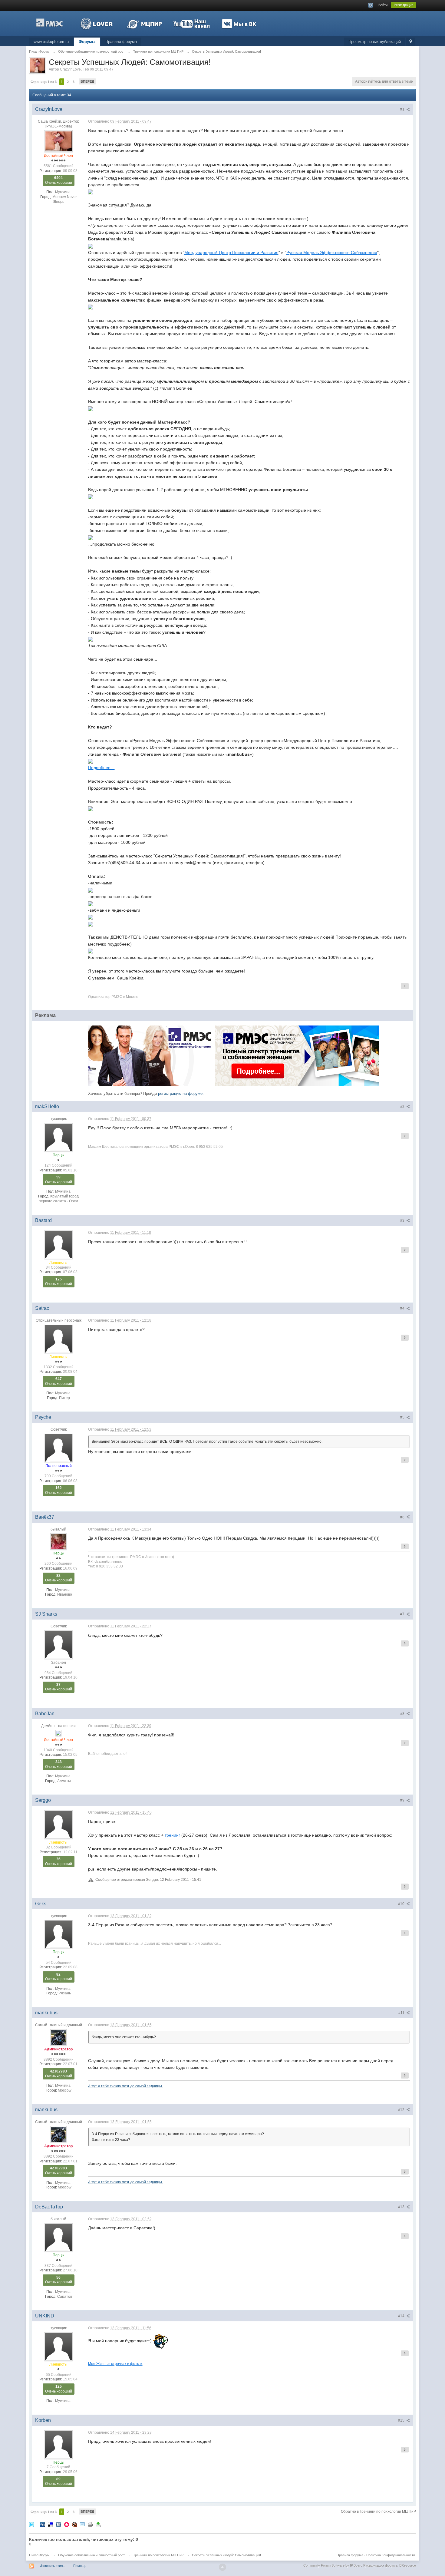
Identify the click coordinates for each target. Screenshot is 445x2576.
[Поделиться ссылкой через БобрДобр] (74, 2524)
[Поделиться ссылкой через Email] (82, 2524)
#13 (402, 2207)
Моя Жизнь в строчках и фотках (115, 2364)
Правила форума (121, 42)
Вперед (87, 81)
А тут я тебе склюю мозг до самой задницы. (125, 2086)
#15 (402, 2420)
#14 (402, 2316)
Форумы (87, 42)
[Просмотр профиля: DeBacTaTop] (58, 2237)
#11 (402, 2013)
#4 (403, 1308)
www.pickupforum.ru (51, 42)
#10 (402, 1904)
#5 (403, 1417)
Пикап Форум (39, 2555)
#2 (403, 1107)
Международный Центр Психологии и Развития (231, 253)
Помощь (80, 2566)
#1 (403, 109)
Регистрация (404, 5)
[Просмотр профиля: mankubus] (58, 2037)
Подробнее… (101, 768)
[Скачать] (98, 2524)
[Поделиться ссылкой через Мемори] (67, 2524)
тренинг (173, 1835)
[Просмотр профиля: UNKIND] (58, 2346)
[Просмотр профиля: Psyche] (58, 1448)
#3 (403, 1220)
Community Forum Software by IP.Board (333, 2565)
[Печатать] (90, 2524)
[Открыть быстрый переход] (411, 42)
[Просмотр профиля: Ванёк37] (58, 1541)
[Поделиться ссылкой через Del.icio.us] (50, 2524)
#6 (403, 1517)
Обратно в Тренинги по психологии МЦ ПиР (378, 2512)
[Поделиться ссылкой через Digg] (42, 2524)
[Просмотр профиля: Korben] (58, 2444)
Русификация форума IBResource (389, 2565)
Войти (383, 5)
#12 (402, 2110)
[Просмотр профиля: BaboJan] (58, 1733)
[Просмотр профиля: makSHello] (58, 1137)
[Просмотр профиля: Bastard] (58, 1244)
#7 (403, 1614)
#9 (403, 1800)
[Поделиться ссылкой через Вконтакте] (58, 2524)
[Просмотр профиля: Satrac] (58, 1339)
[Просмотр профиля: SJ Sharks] (58, 1644)
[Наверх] (222, 2567)
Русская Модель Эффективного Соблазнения (332, 253)
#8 (403, 1714)
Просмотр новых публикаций (375, 42)
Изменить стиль (52, 2566)
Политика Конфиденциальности (391, 2555)
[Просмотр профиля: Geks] (58, 1934)
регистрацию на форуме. (181, 1093)
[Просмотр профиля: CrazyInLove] (58, 141)
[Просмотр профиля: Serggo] (58, 1825)
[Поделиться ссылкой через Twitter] (31, 2524)
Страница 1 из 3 (44, 82)
